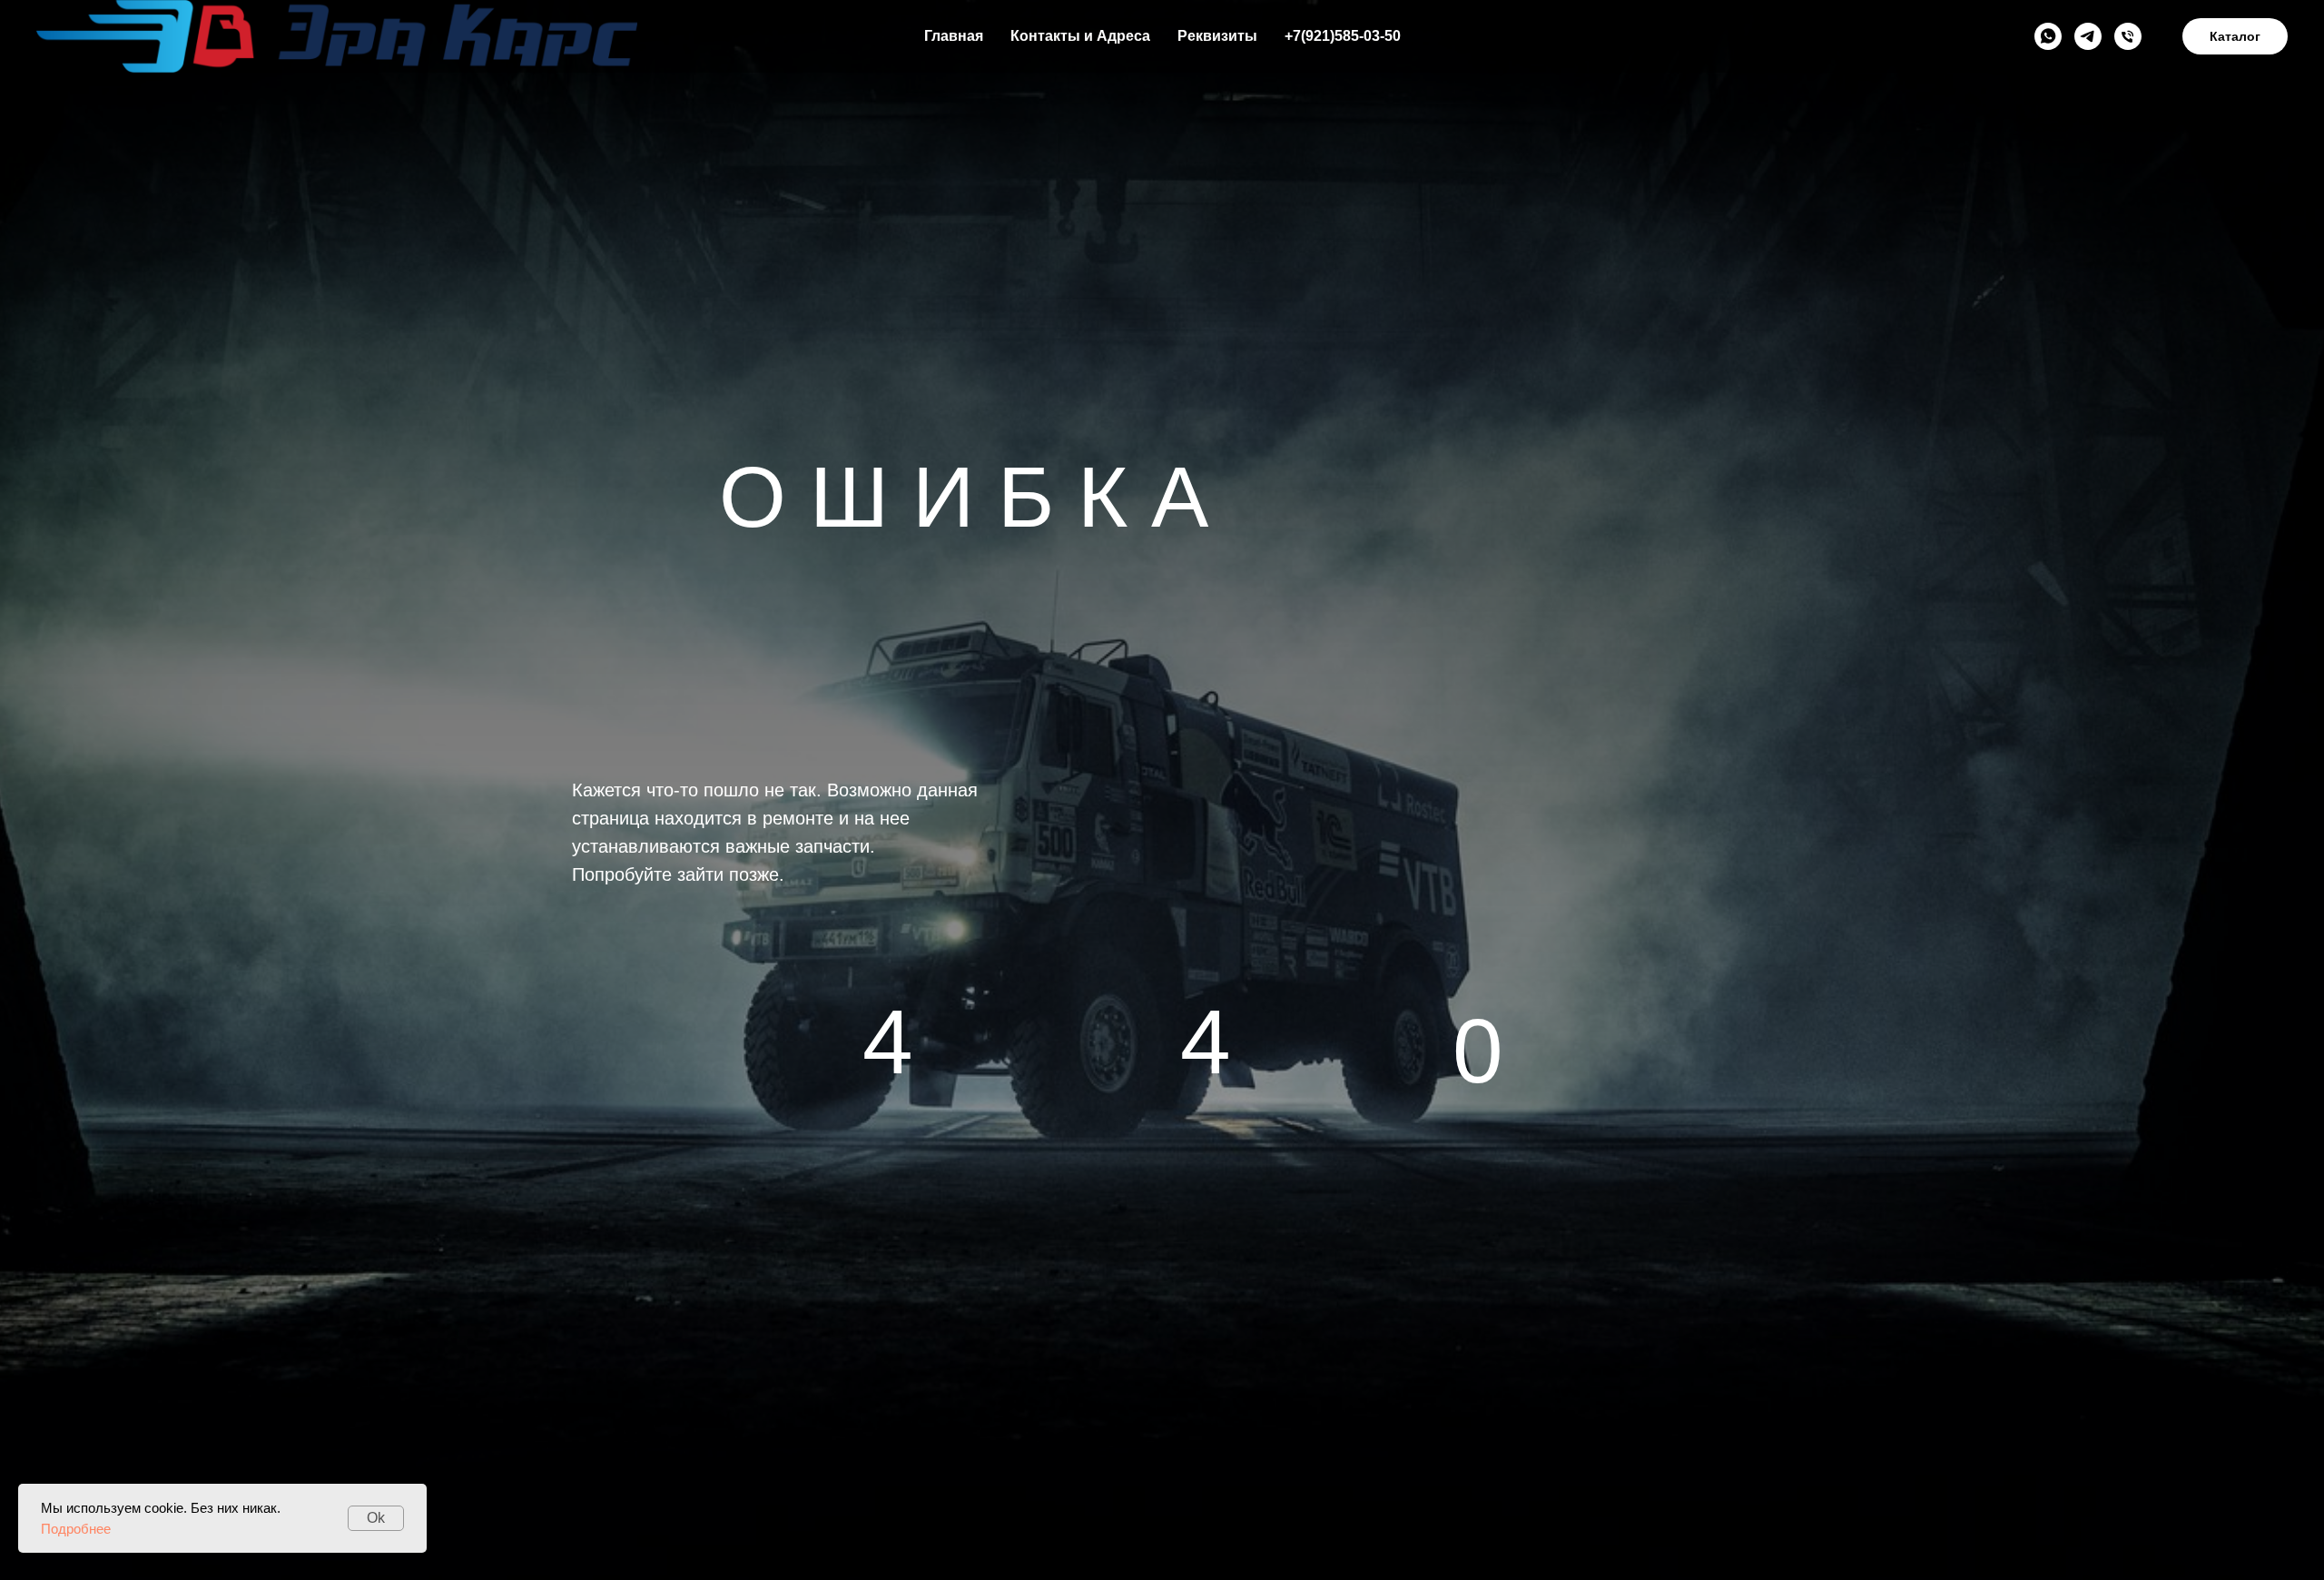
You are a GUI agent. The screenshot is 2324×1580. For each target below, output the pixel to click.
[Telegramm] (2088, 36)
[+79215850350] (2128, 36)
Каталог (2235, 36)
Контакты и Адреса (1080, 36)
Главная (954, 36)
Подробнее (76, 1529)
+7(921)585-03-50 (1343, 36)
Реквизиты (1217, 36)
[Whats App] (2048, 36)
